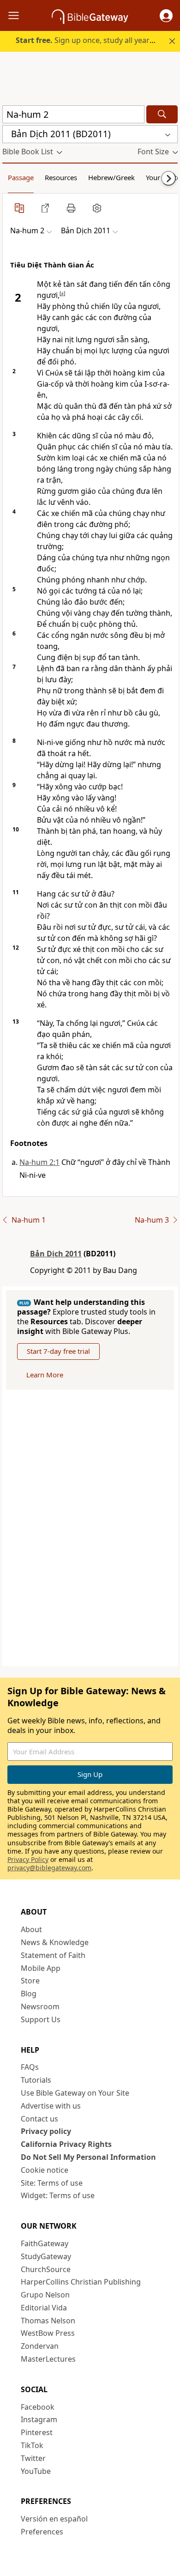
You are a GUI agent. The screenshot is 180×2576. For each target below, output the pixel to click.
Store (30, 1981)
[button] (166, 16)
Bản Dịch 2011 (56, 1254)
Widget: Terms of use (58, 2195)
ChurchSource (46, 2269)
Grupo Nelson (45, 2295)
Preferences (42, 2532)
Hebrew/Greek (111, 177)
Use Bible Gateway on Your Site (75, 2093)
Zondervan (40, 2346)
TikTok (32, 2445)
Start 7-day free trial (58, 1351)
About (31, 1929)
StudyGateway (46, 2256)
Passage (21, 177)
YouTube (36, 2471)
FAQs (30, 2067)
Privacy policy (46, 2131)
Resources (61, 177)
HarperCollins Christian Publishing (81, 2282)
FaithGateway (45, 2243)
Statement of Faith (53, 1955)
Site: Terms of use (52, 2183)
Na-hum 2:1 (39, 1162)
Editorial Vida (44, 2308)
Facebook (38, 2407)
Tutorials (36, 2080)
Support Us (41, 2019)
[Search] (162, 114)
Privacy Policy (28, 1859)
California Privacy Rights (66, 2144)
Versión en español (54, 2519)
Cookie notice (45, 2170)
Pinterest (37, 2432)
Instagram (39, 2419)
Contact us (39, 2119)
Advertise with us (51, 2106)
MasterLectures (48, 2359)
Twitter (33, 2458)
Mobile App (41, 1968)
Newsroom (40, 2006)
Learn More (45, 1375)
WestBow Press (48, 2333)
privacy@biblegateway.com (49, 1868)
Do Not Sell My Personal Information (88, 2157)
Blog (29, 1994)
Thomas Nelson (48, 2321)
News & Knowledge (55, 1942)
